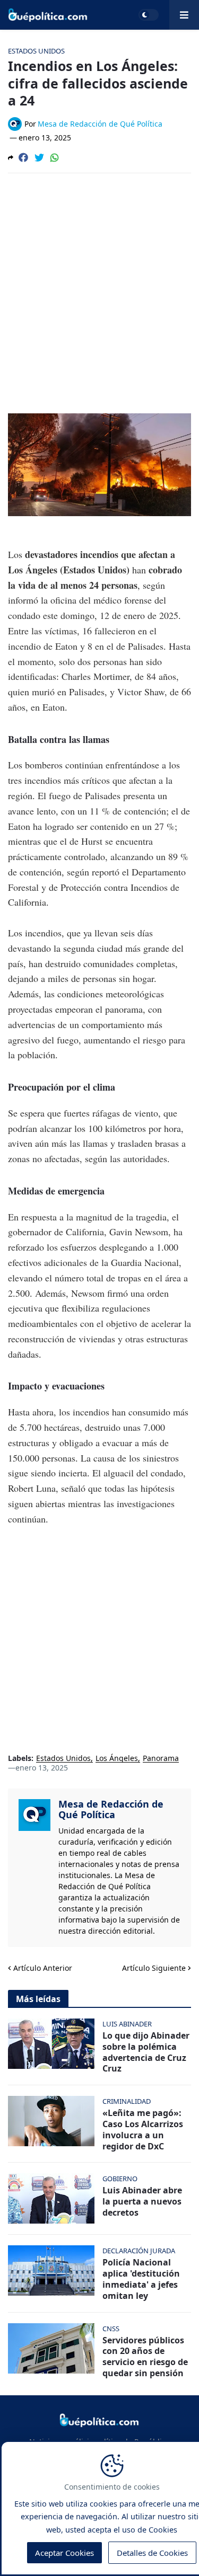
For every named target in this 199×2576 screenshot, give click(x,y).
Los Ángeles (117, 1759)
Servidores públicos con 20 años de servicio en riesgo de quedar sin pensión (145, 2357)
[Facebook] (23, 157)
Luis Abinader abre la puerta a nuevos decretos (142, 2201)
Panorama (161, 1759)
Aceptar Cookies (64, 2553)
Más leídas (38, 1999)
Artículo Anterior (43, 1968)
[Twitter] (39, 157)
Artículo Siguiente (154, 1968)
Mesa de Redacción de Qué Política (111, 1809)
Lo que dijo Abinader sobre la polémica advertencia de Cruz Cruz (146, 2052)
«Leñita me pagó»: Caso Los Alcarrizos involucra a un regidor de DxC (143, 2130)
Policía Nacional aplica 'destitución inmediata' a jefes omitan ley (141, 2279)
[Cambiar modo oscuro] (149, 15)
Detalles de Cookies (152, 2553)
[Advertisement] (99, 286)
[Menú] (184, 15)
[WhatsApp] (55, 157)
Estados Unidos (63, 1759)
